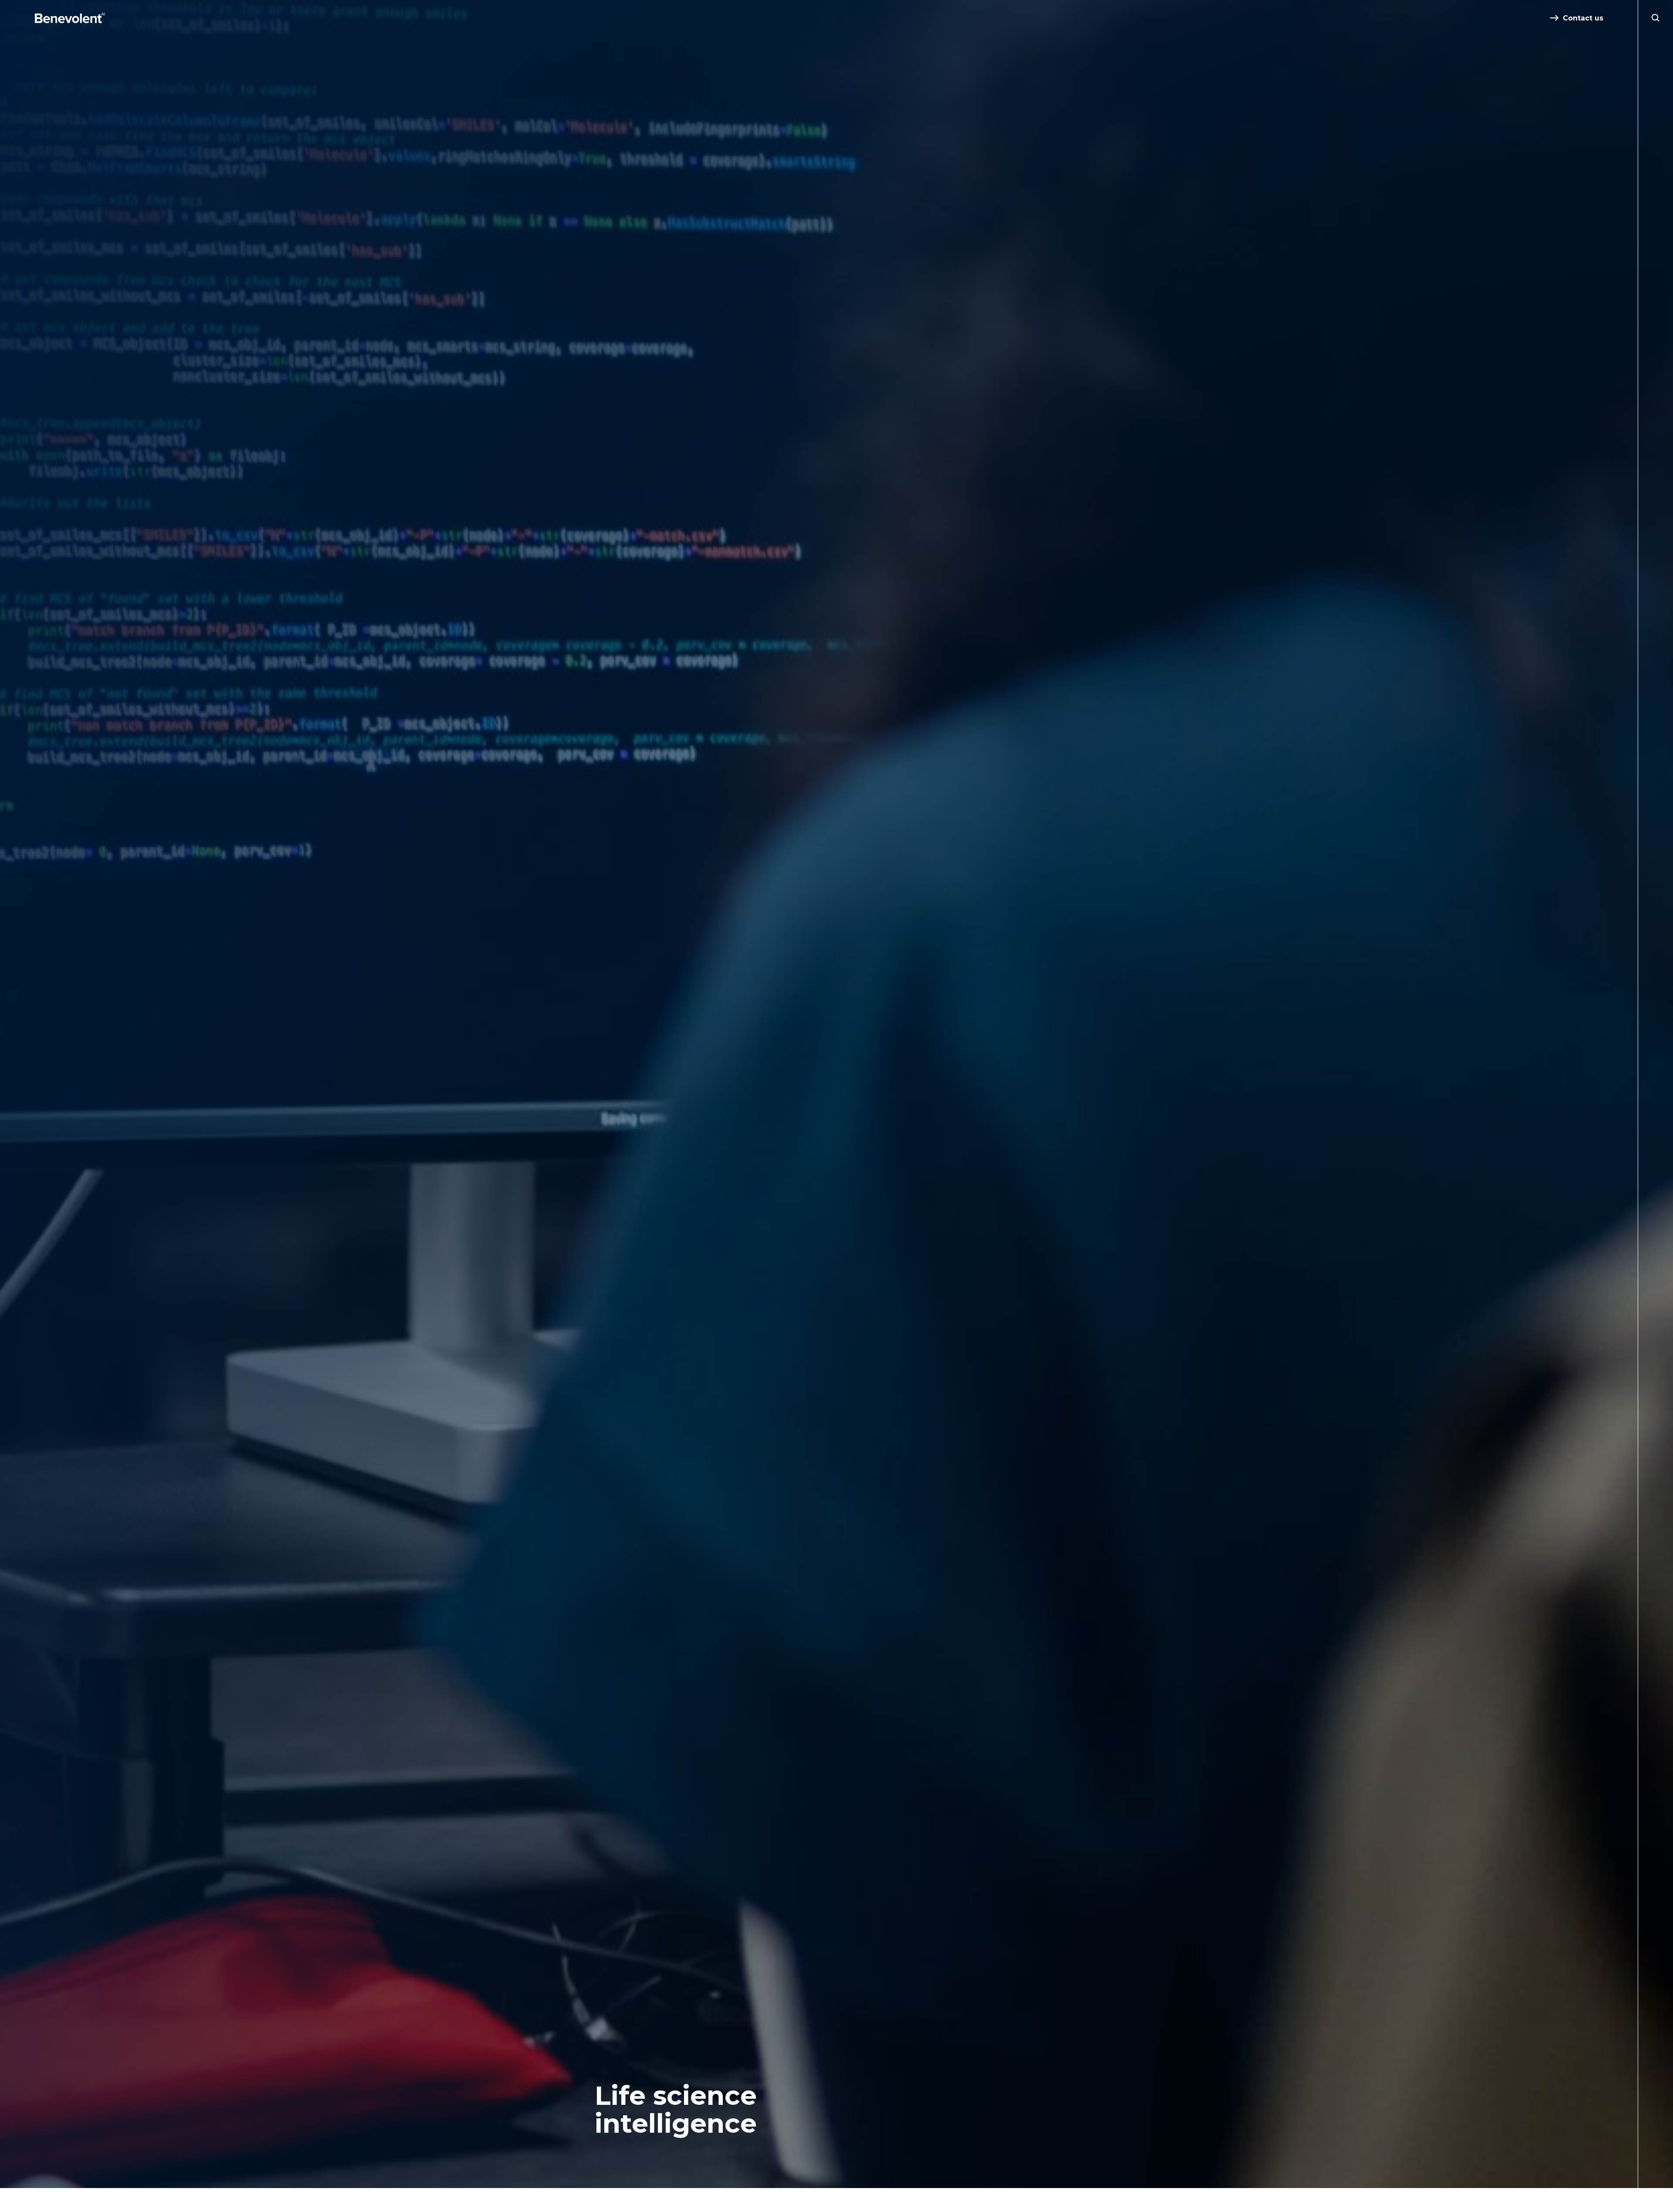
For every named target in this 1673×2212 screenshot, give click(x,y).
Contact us (1583, 18)
